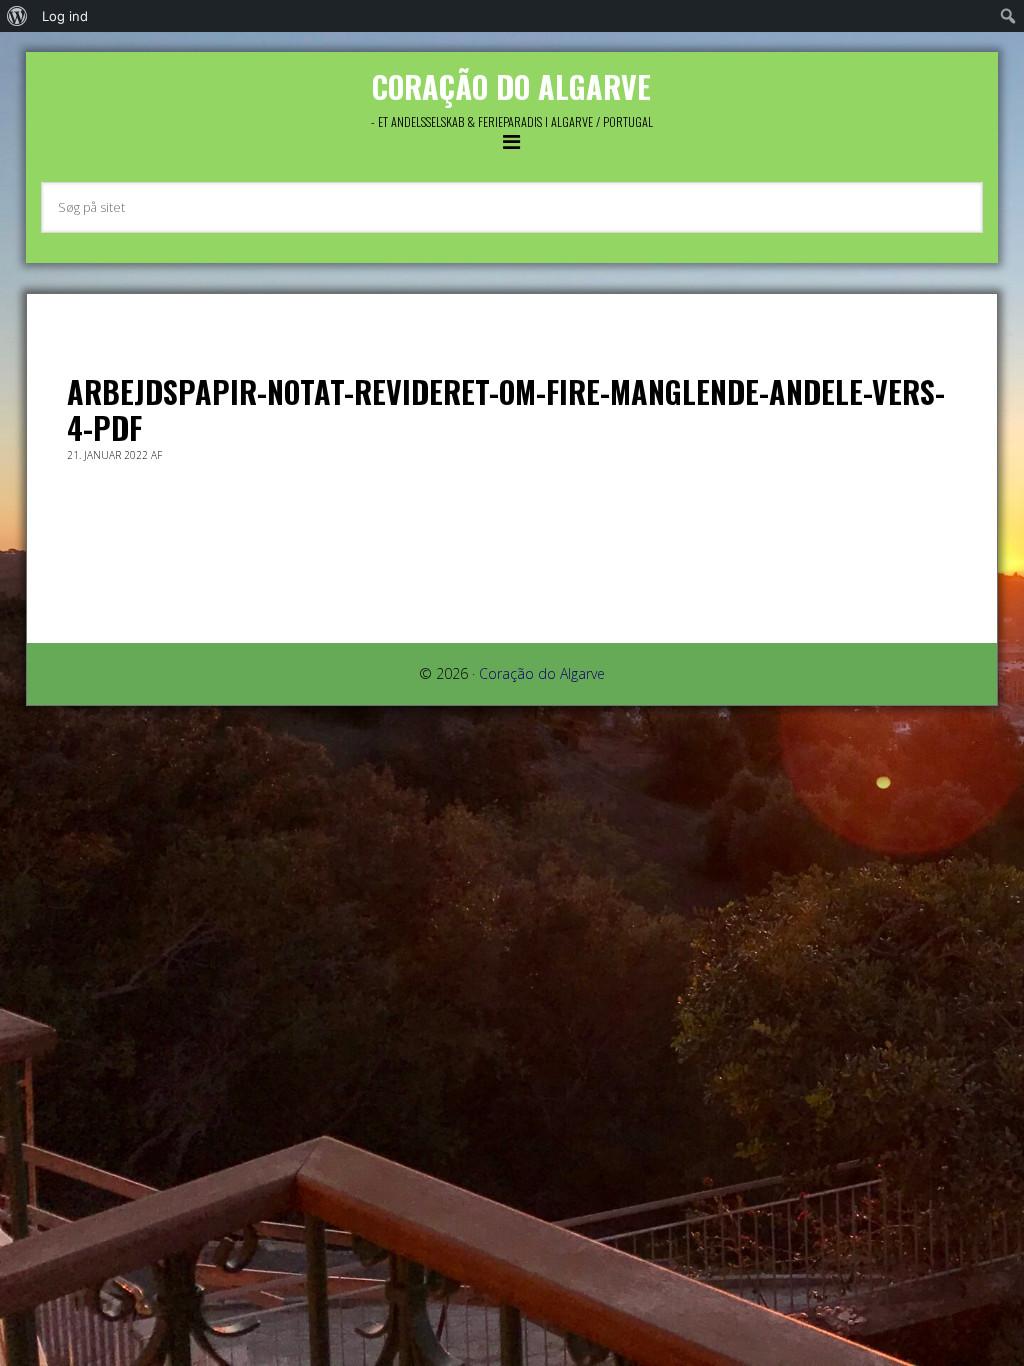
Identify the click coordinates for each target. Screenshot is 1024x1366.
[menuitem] (17, 16)
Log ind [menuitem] (65, 16)
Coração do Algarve (511, 86)
